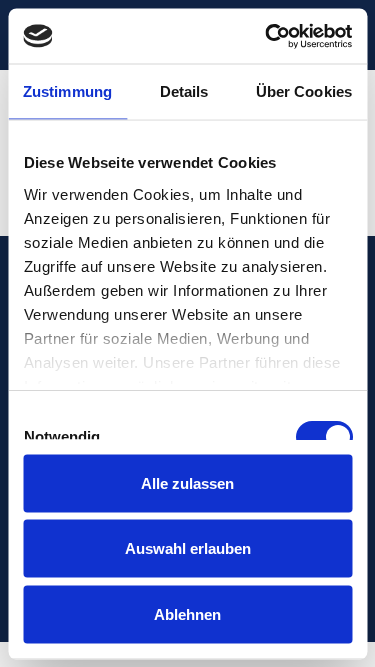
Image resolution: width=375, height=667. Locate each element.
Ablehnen (187, 613)
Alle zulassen (187, 482)
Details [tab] (184, 91)
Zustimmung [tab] (67, 91)
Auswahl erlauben (188, 548)
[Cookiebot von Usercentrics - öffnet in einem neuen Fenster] (267, 36)
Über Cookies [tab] (304, 91)
